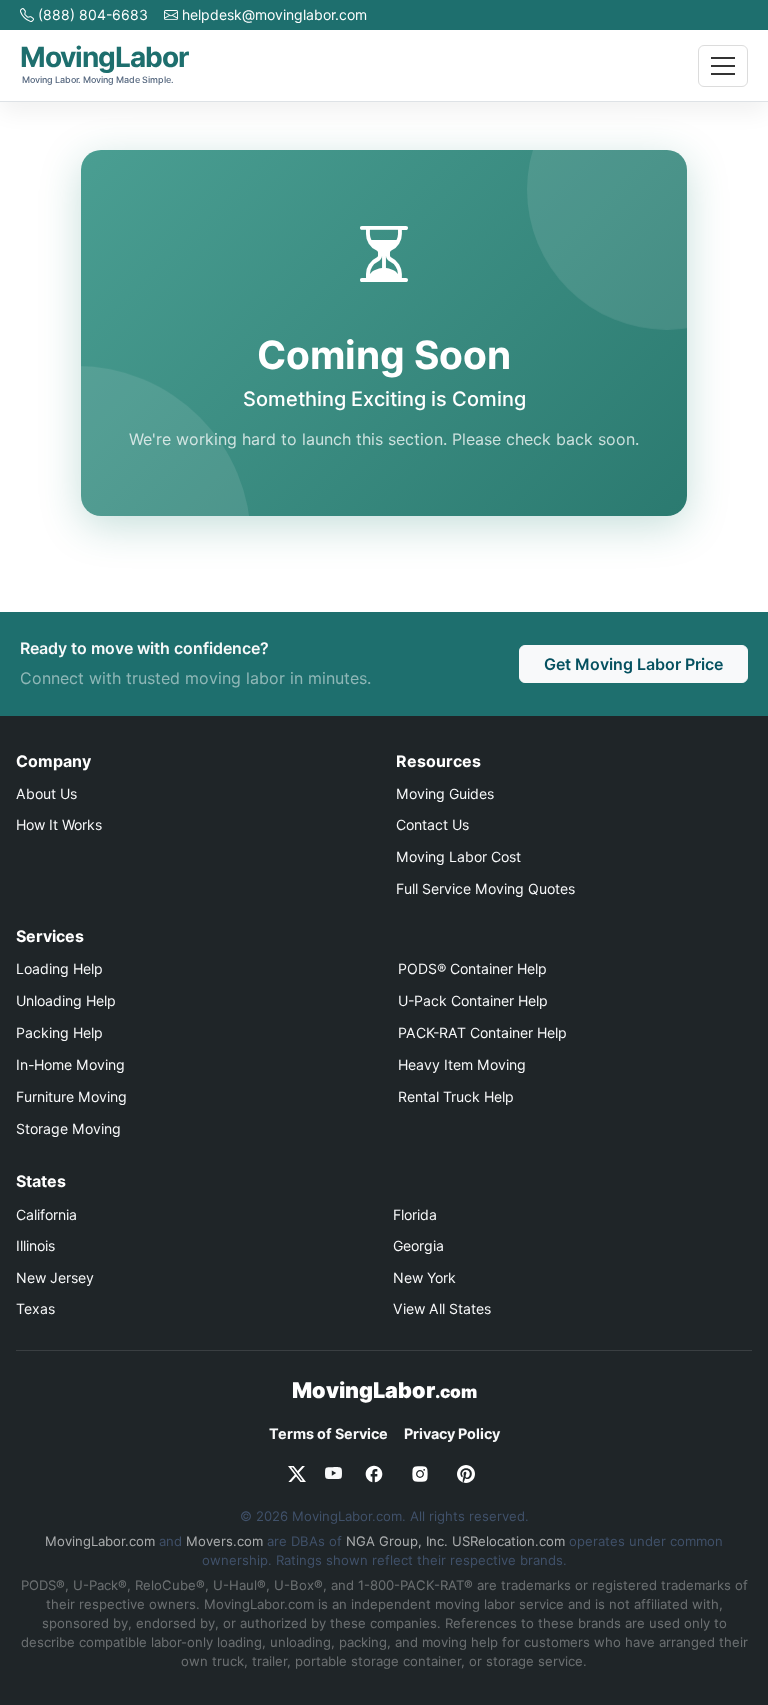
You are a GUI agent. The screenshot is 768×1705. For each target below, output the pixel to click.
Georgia (418, 1245)
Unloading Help (66, 1000)
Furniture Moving (71, 1096)
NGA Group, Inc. (397, 1541)
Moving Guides (445, 793)
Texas (35, 1308)
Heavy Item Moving (462, 1064)
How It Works (59, 824)
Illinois (35, 1245)
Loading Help (59, 968)
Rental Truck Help (456, 1096)
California (46, 1214)
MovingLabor (384, 1390)
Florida (415, 1214)
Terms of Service (328, 1433)
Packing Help (59, 1032)
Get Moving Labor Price (633, 664)
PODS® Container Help (472, 968)
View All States (442, 1308)
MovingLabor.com (100, 1541)
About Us (46, 793)
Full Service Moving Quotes (485, 888)
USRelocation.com (508, 1541)
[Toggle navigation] (723, 66)
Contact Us (432, 824)
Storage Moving (68, 1128)
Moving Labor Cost (458, 856)
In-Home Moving (70, 1064)
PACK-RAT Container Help (482, 1032)
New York (424, 1277)
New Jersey (55, 1277)
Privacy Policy (452, 1433)
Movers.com (224, 1541)
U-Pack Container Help (473, 1000)
